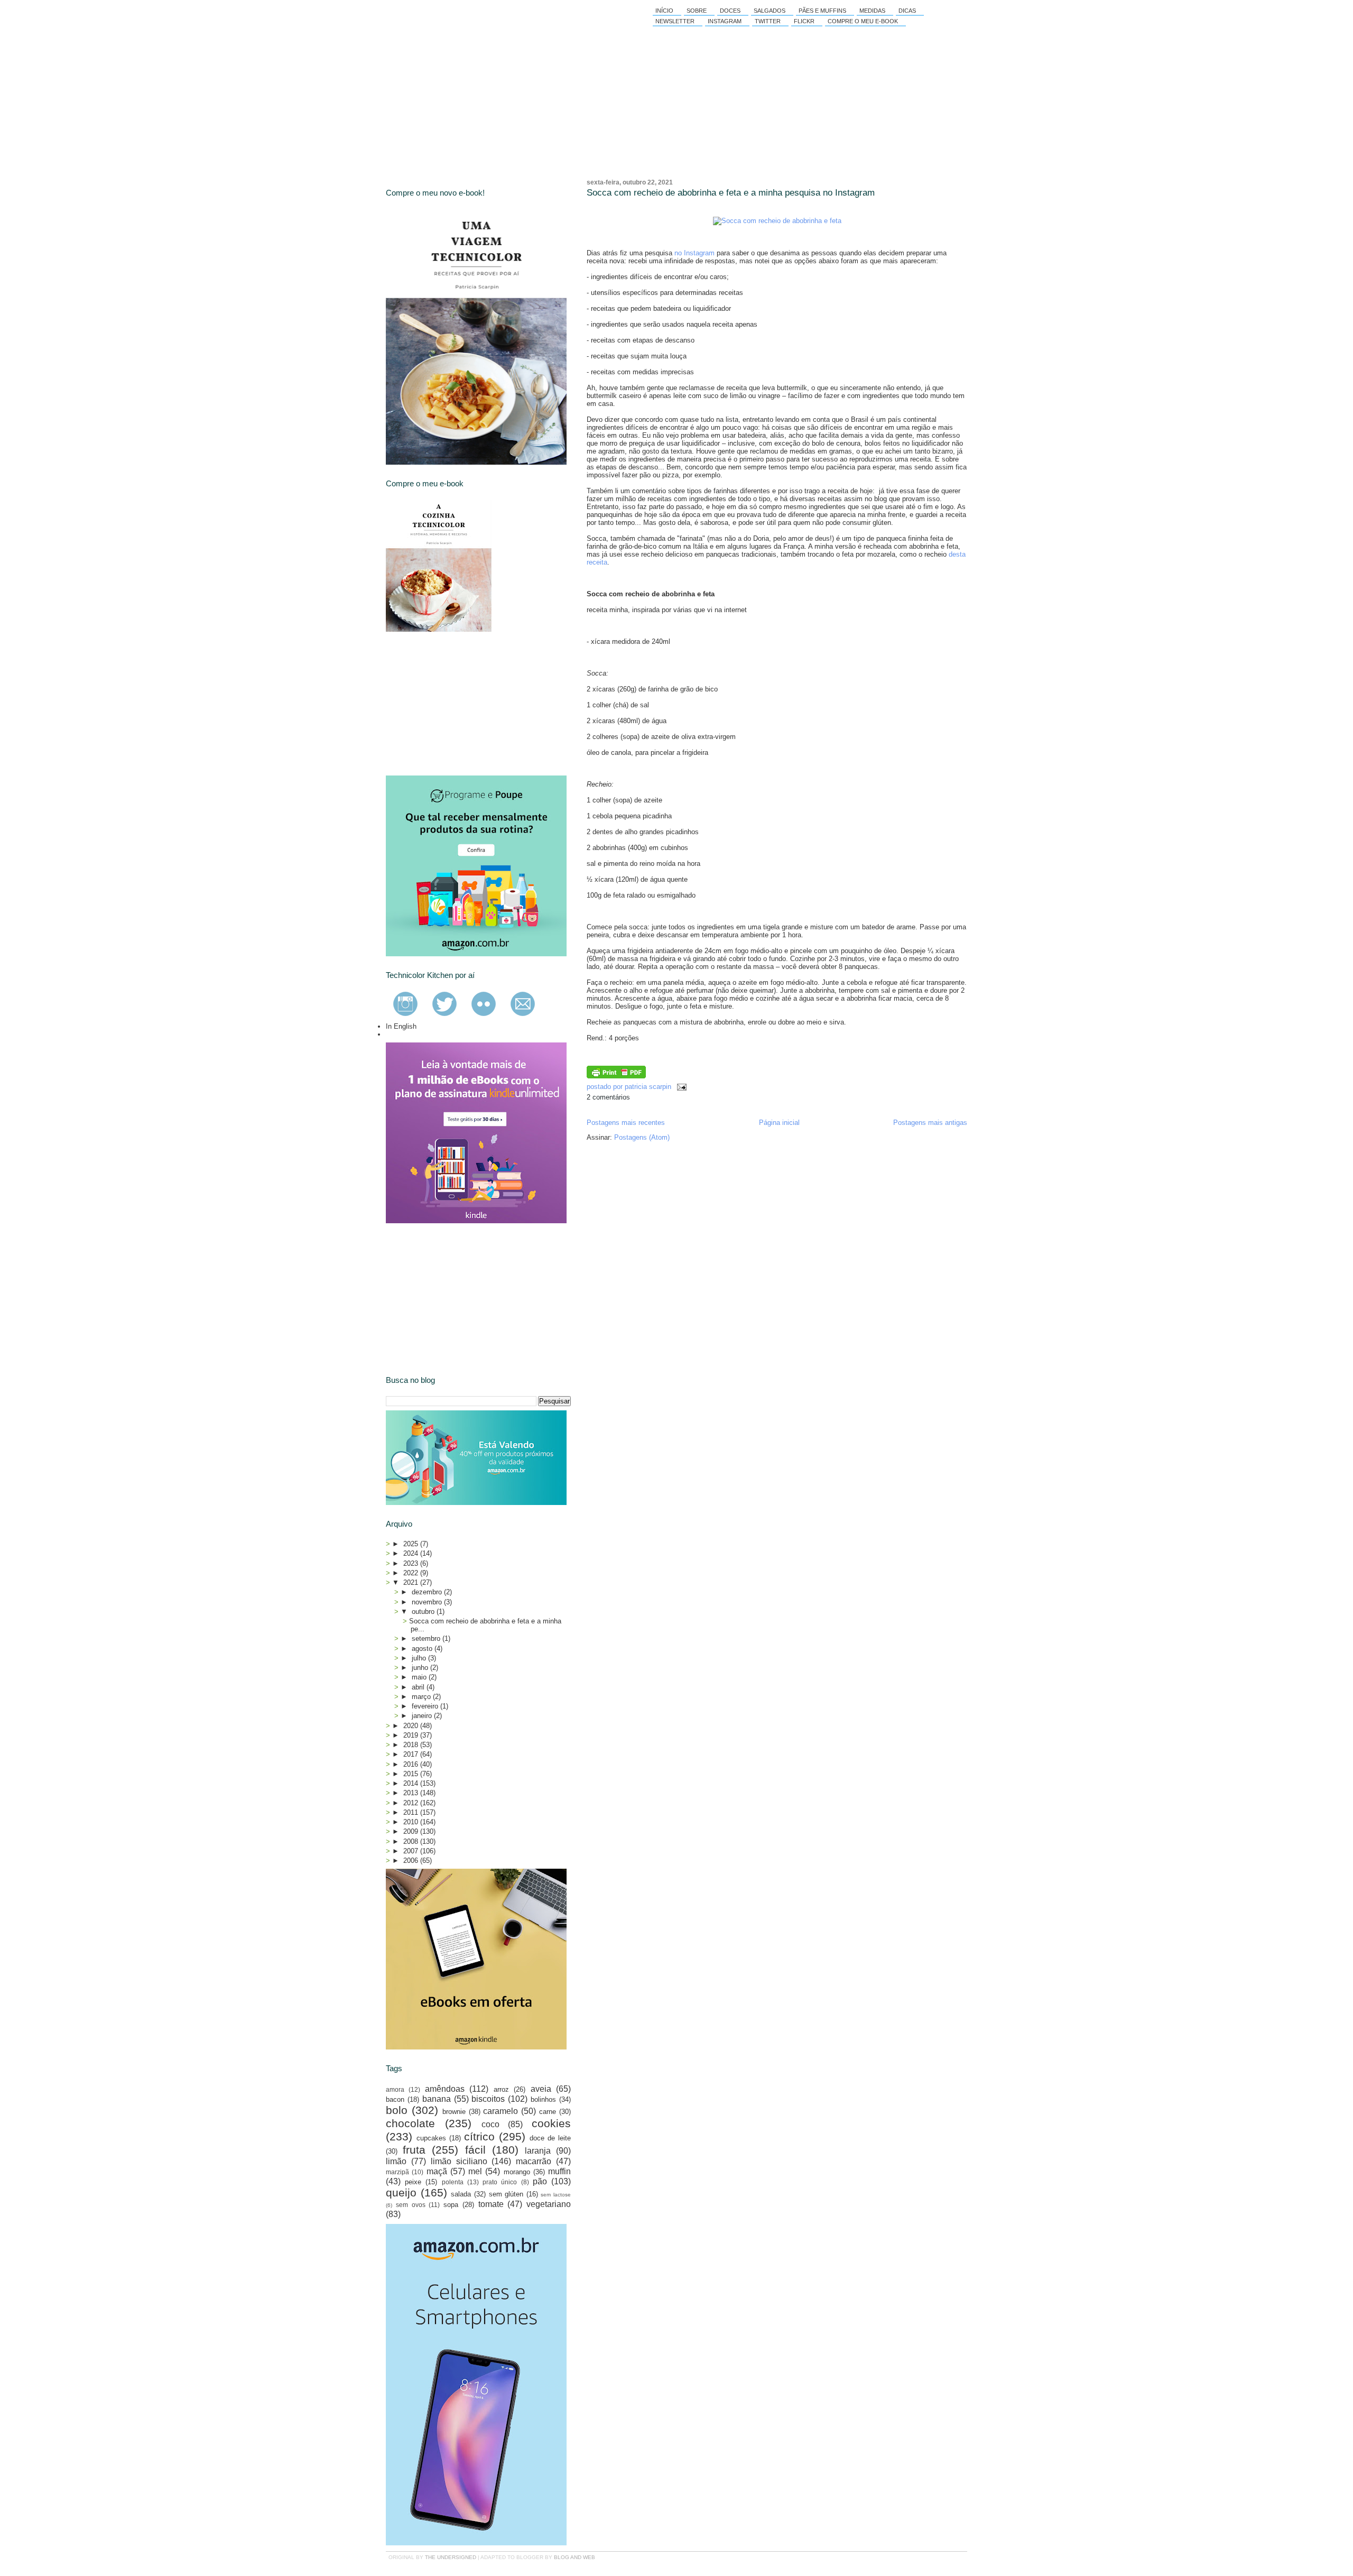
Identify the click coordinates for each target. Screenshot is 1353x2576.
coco (490, 2124)
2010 (412, 1822)
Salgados (770, 11)
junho (421, 1668)
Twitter (768, 21)
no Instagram (694, 253)
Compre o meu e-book (863, 21)
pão (540, 2181)
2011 (412, 1812)
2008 (412, 1841)
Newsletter (675, 21)
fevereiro (426, 1706)
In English (401, 1026)
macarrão (534, 2161)
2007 (412, 1851)
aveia (541, 2089)
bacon (395, 2099)
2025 (412, 1544)
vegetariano (549, 2204)
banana (437, 2099)
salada (461, 2194)
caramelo (501, 2111)
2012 (412, 1803)
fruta (414, 2150)
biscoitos (488, 2099)
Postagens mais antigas (930, 1123)
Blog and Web (574, 2557)
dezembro (428, 1592)
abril (419, 1687)
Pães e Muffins (822, 11)
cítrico (479, 2136)
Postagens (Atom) (642, 1137)
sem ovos (411, 2205)
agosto (423, 1649)
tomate (491, 2204)
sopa (451, 2205)
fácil (475, 2150)
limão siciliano (459, 2161)
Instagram (725, 21)
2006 (412, 1861)
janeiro (423, 1716)
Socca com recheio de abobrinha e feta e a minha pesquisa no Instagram (731, 193)
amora (395, 2089)
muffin (559, 2171)
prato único (500, 2182)
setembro (427, 1638)
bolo (397, 2110)
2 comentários (608, 1097)
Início (664, 11)
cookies (551, 2123)
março (422, 1697)
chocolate (410, 2123)
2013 (412, 1793)
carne (548, 2112)
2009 (412, 1831)
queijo (401, 2192)
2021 (412, 1582)
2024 (412, 1553)
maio (420, 1677)
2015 (412, 1774)
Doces (730, 11)
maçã (437, 2171)
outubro (424, 1612)
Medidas (872, 11)
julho (420, 1658)
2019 (412, 1735)
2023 (412, 1563)
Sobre (697, 11)
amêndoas (445, 2089)
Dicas (907, 11)
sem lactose (556, 2195)
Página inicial (779, 1123)
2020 (412, 1726)
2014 (412, 1783)
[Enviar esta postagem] (680, 1087)
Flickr (804, 21)
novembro (428, 1602)
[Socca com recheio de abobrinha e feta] (777, 221)
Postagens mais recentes (626, 1123)
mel (475, 2171)
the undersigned (451, 2557)
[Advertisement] (465, 704)
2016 (412, 1764)
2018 (412, 1745)
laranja (538, 2151)
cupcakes (431, 2138)
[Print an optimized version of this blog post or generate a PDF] (616, 1076)
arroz (501, 2089)
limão (396, 2161)
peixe (413, 2182)
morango (517, 2172)
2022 (412, 1573)
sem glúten (506, 2194)
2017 (412, 1754)
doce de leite (550, 2138)
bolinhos (543, 2099)
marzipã (397, 2172)
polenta (453, 2182)
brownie (454, 2112)
